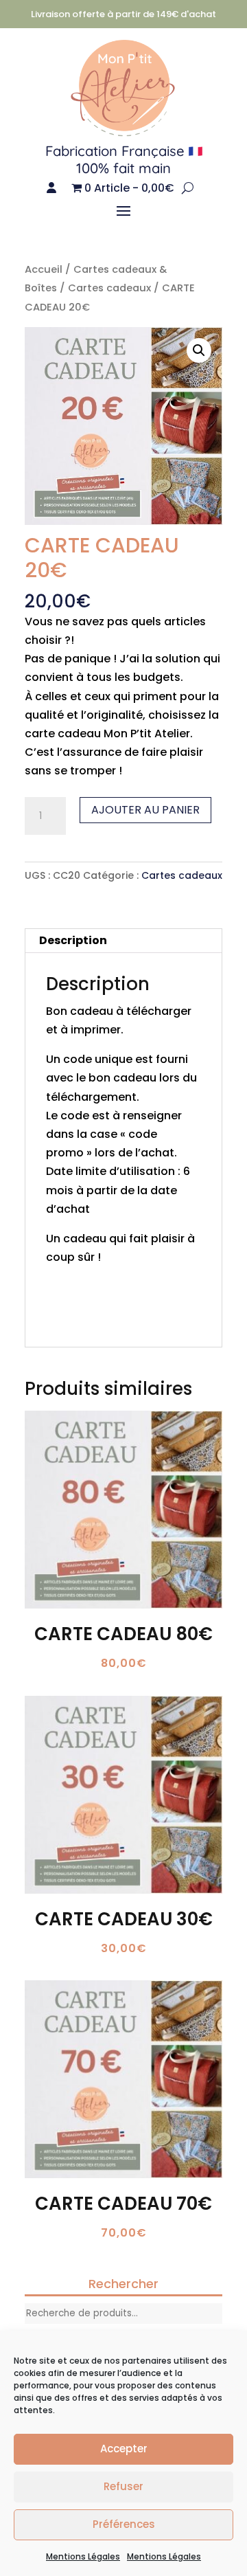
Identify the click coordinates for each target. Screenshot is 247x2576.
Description (73, 940)
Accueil (44, 269)
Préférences (124, 2524)
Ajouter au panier (145, 810)
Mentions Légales (83, 2556)
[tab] (123, 941)
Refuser (123, 2486)
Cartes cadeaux (109, 288)
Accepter (124, 2449)
